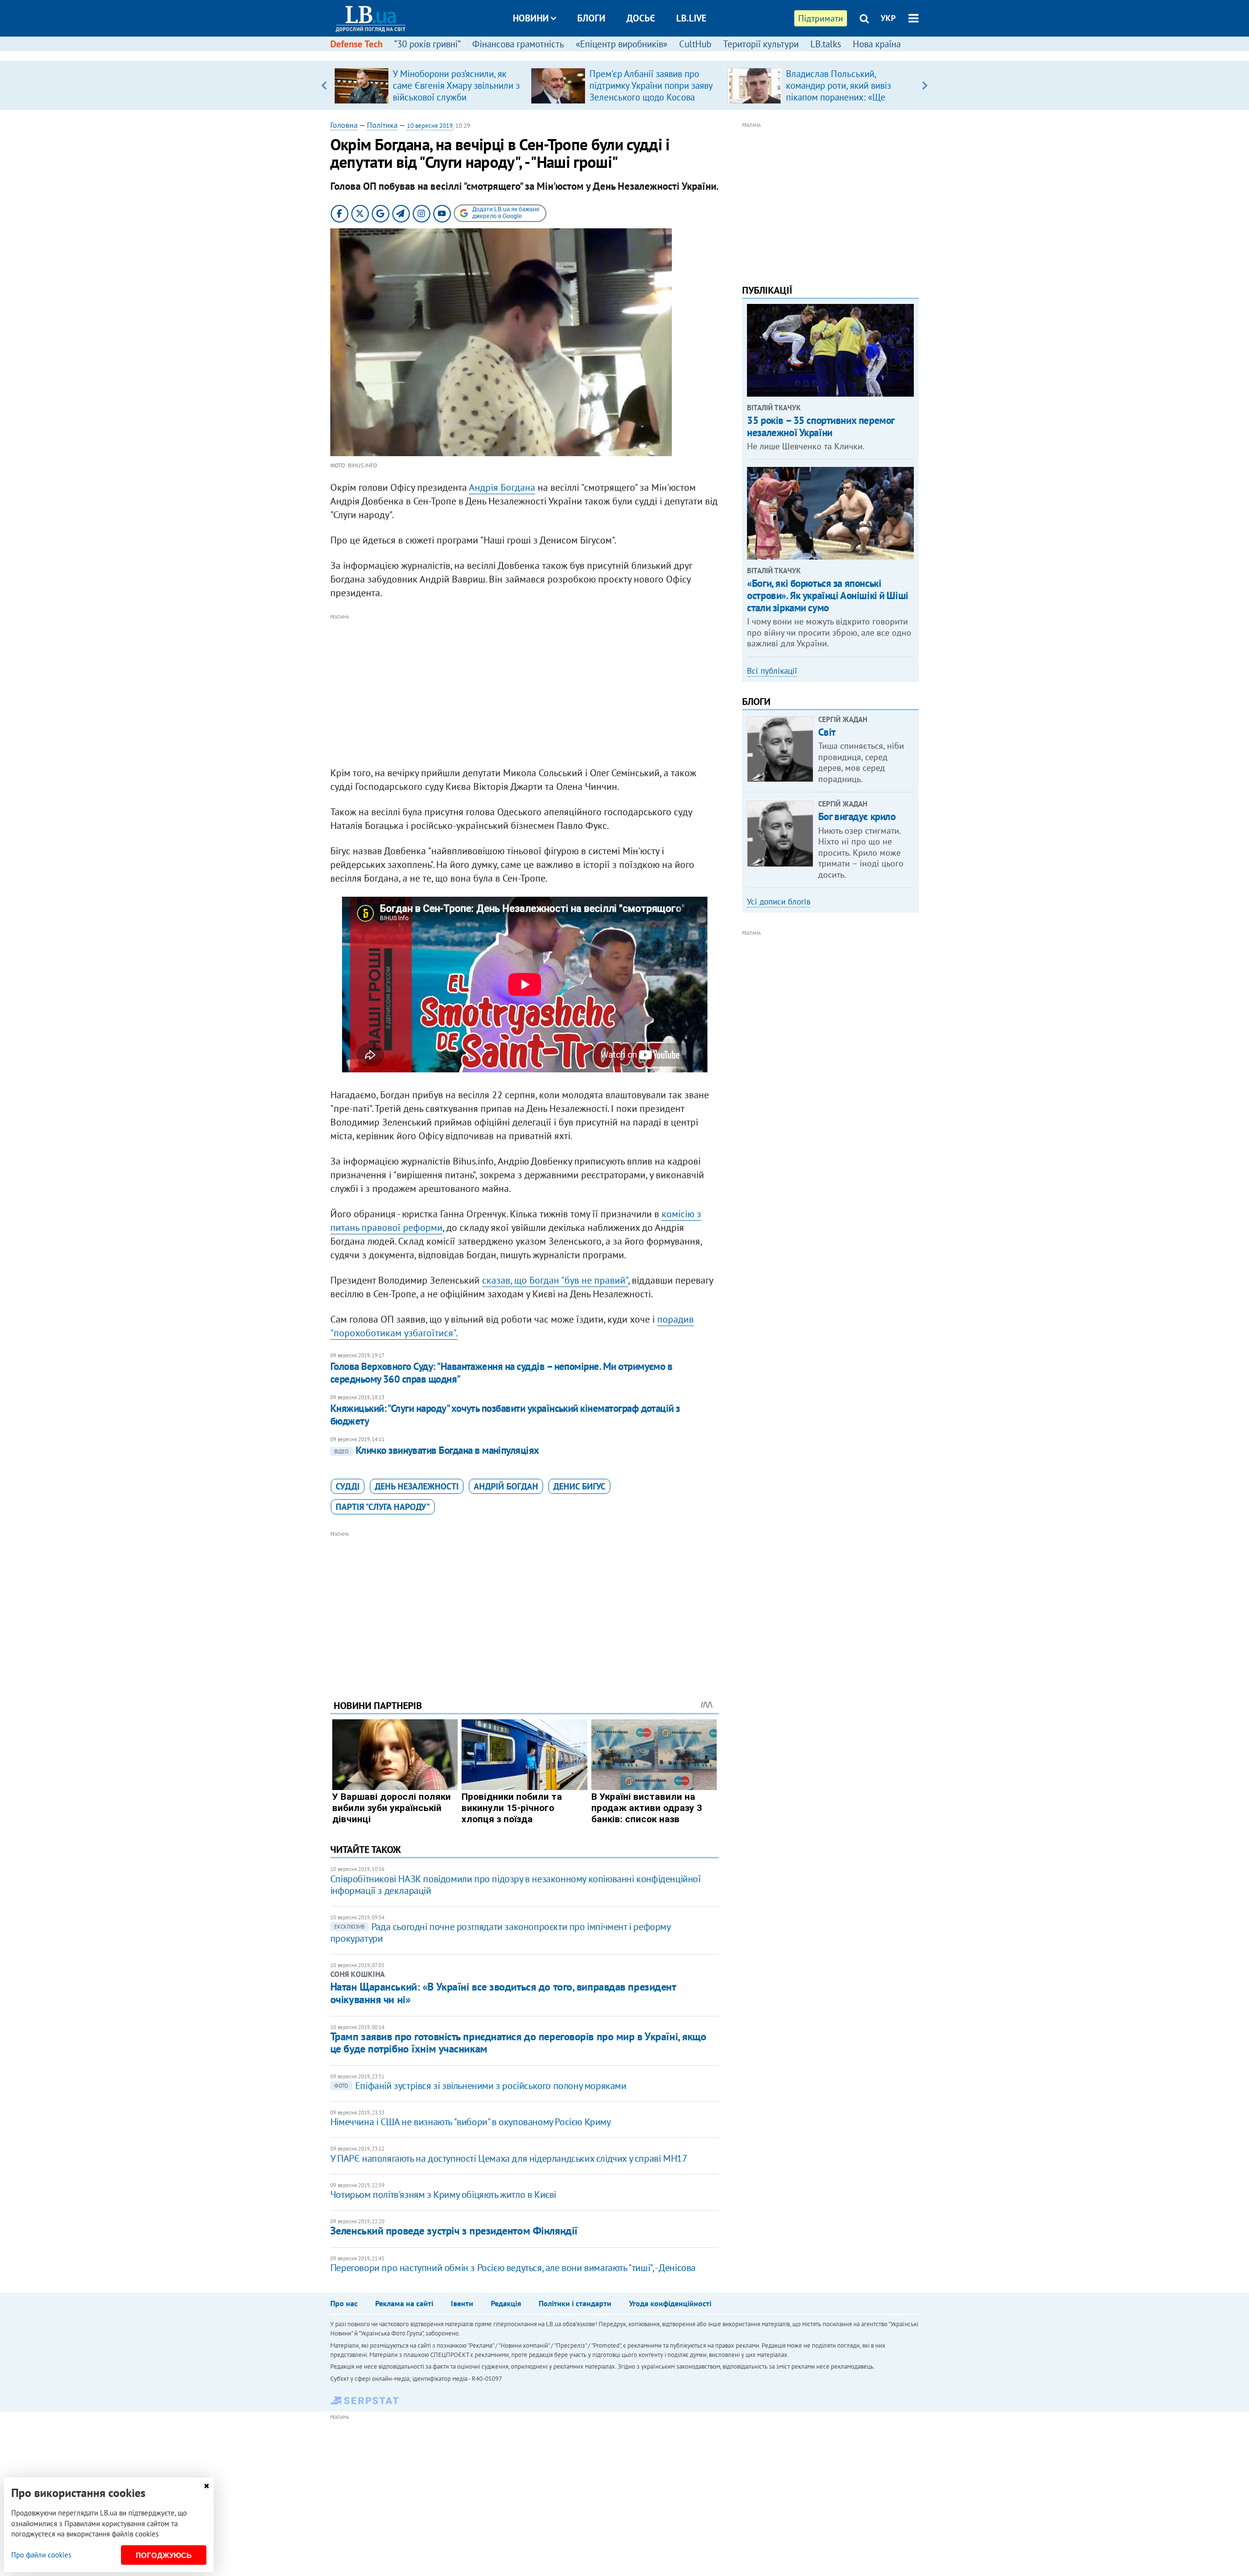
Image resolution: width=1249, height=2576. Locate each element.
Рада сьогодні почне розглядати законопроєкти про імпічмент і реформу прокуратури (500, 1932)
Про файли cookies (41, 2555)
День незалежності (417, 1486)
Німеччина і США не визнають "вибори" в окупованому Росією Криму (471, 2122)
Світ (827, 732)
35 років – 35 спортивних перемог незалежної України (821, 426)
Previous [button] (324, 85)
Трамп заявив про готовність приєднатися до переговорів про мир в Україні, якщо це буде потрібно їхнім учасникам (518, 2043)
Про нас (344, 2303)
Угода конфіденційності (670, 2303)
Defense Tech (356, 44)
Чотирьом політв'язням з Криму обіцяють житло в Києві (443, 2194)
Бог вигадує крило (857, 816)
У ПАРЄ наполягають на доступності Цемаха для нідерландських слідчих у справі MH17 (509, 2158)
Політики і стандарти (575, 2303)
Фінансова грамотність (518, 44)
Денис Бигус (579, 1486)
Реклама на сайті (404, 2303)
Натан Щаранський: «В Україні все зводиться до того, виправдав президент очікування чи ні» (503, 1993)
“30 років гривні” (427, 44)
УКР (888, 18)
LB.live (691, 18)
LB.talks (826, 44)
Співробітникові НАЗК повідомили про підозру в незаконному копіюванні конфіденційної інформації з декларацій (516, 1885)
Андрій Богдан (506, 1486)
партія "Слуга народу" (383, 1507)
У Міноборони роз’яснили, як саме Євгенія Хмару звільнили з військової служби (456, 85)
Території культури (761, 44)
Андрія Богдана (502, 487)
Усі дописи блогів (779, 902)
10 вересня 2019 (430, 126)
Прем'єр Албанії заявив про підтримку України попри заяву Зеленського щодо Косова (651, 85)
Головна (344, 125)
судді (348, 1486)
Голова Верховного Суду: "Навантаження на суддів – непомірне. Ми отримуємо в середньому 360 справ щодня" (502, 1373)
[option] (429, 85)
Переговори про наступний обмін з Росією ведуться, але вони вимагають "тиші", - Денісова (513, 2268)
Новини (531, 18)
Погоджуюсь (164, 2555)
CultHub (695, 44)
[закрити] (206, 2486)
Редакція (506, 2303)
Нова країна (877, 44)
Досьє (641, 18)
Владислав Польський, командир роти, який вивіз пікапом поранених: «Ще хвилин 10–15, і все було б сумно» (840, 97)
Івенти (462, 2303)
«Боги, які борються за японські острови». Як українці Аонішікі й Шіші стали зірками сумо (827, 595)
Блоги (591, 18)
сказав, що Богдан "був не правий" (555, 1280)
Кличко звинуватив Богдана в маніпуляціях (437, 1450)
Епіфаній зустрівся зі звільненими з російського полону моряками (480, 2086)
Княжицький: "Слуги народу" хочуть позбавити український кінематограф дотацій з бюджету (505, 1415)
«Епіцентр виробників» (622, 44)
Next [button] (925, 85)
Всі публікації (772, 671)
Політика (382, 125)
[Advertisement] (524, 691)
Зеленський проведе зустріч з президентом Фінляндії (454, 2231)
